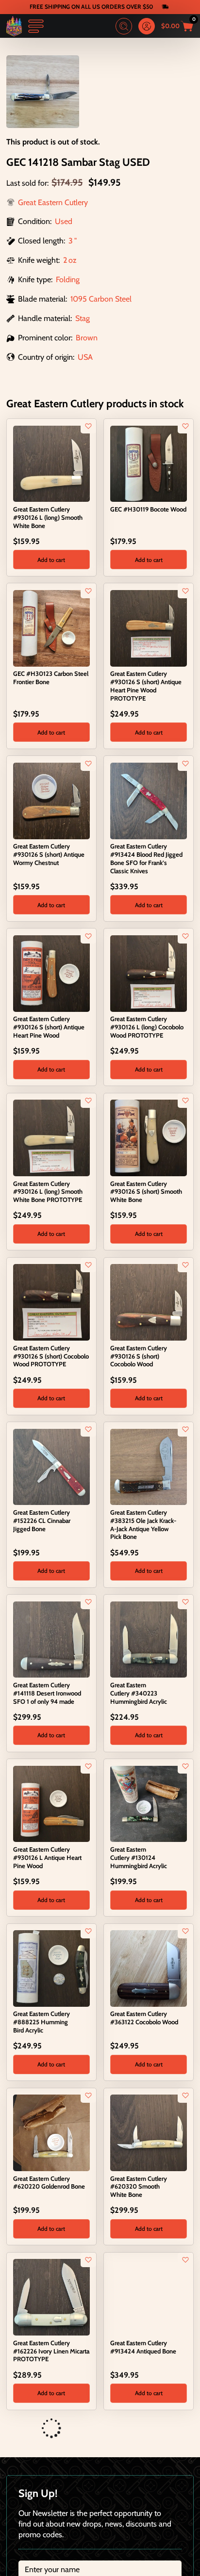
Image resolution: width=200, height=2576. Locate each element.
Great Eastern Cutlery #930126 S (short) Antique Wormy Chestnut (49, 854)
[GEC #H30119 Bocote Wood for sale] (149, 463)
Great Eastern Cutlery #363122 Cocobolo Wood (144, 2018)
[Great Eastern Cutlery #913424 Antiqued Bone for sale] (149, 2296)
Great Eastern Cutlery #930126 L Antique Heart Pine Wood (47, 1857)
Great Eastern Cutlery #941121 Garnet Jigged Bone (51, 2511)
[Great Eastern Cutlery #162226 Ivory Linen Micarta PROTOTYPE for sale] (51, 2296)
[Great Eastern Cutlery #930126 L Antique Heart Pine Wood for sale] (51, 1803)
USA (85, 357)
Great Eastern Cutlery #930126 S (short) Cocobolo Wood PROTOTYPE (51, 1356)
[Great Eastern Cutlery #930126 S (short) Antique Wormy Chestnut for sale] (51, 800)
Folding (68, 279)
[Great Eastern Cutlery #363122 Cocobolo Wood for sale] (149, 1968)
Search (124, 26)
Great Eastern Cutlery (53, 202)
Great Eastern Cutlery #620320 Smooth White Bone (139, 2187)
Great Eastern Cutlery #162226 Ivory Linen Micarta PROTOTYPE (51, 2351)
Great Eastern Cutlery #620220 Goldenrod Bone (49, 2183)
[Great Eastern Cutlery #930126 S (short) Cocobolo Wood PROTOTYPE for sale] (51, 1301)
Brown (87, 337)
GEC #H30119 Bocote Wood (148, 509)
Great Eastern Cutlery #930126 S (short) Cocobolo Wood (139, 1356)
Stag (83, 318)
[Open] (36, 26)
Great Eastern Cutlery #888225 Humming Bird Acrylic (42, 2022)
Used (64, 221)
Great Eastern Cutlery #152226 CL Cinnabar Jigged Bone (42, 1520)
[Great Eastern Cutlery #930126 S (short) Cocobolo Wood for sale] (149, 1301)
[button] (51, 560)
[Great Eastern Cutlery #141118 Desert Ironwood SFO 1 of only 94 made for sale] (51, 1638)
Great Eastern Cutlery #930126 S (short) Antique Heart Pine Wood (49, 1027)
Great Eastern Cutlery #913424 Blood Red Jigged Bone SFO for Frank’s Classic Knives (146, 858)
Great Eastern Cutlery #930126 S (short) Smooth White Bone (146, 1192)
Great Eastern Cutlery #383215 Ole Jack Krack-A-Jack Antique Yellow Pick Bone (143, 1524)
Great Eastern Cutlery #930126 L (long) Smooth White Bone (48, 517)
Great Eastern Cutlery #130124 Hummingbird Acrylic (139, 1857)
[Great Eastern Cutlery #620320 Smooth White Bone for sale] (149, 2132)
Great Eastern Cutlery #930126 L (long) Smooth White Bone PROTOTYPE (48, 1192)
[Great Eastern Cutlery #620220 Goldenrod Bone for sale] (51, 2132)
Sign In (147, 26)
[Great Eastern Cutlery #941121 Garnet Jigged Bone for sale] (51, 2461)
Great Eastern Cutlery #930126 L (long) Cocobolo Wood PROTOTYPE (147, 1027)
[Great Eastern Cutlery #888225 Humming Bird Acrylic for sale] (51, 1968)
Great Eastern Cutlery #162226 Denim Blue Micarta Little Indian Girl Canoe (139, 2519)
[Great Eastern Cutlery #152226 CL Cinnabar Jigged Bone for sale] (51, 1466)
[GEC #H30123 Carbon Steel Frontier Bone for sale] (51, 627)
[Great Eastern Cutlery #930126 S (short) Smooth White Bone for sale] (149, 1137)
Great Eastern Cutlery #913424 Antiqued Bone (143, 2347)
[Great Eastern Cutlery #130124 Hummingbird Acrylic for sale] (149, 1803)
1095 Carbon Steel (101, 299)
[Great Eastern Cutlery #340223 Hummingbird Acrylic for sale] (149, 1638)
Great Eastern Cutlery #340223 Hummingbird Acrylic (139, 1693)
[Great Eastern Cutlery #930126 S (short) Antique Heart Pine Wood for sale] (51, 973)
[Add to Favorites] (88, 426)
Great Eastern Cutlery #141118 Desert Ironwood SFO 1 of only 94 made (47, 1693)
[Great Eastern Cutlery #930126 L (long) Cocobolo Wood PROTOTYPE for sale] (149, 973)
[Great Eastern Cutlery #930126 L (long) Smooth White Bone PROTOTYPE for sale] (51, 1137)
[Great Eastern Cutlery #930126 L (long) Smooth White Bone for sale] (51, 463)
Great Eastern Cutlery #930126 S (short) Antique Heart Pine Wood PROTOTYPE (146, 686)
